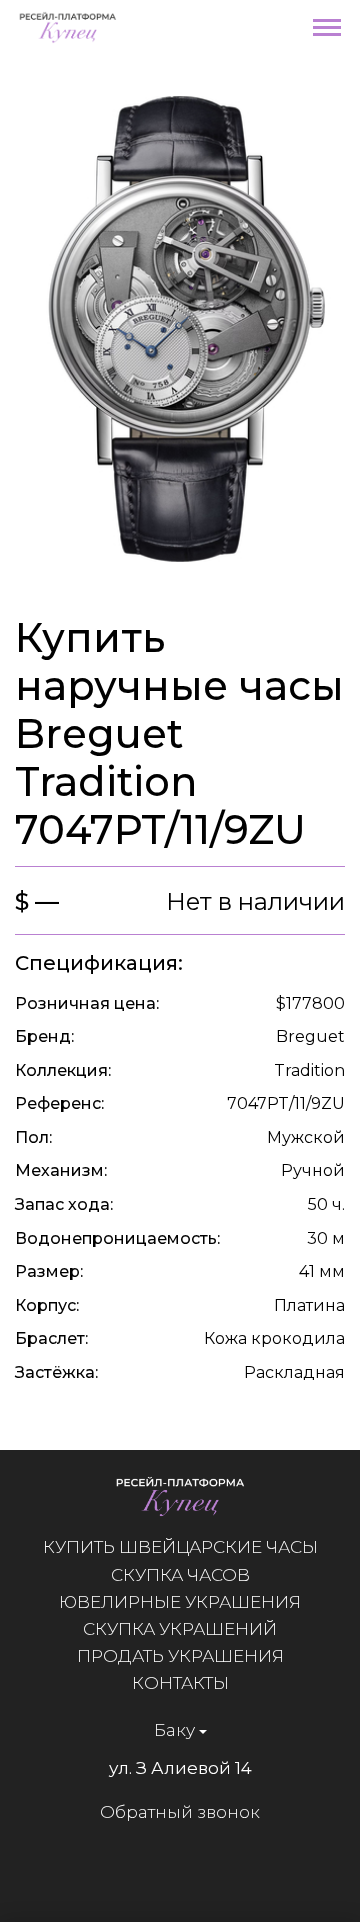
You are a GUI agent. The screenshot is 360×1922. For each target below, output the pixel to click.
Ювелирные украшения (180, 1602)
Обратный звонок (180, 1812)
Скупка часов (180, 1575)
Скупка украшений (180, 1629)
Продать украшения (180, 1656)
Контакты (180, 1683)
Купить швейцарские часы (180, 1547)
